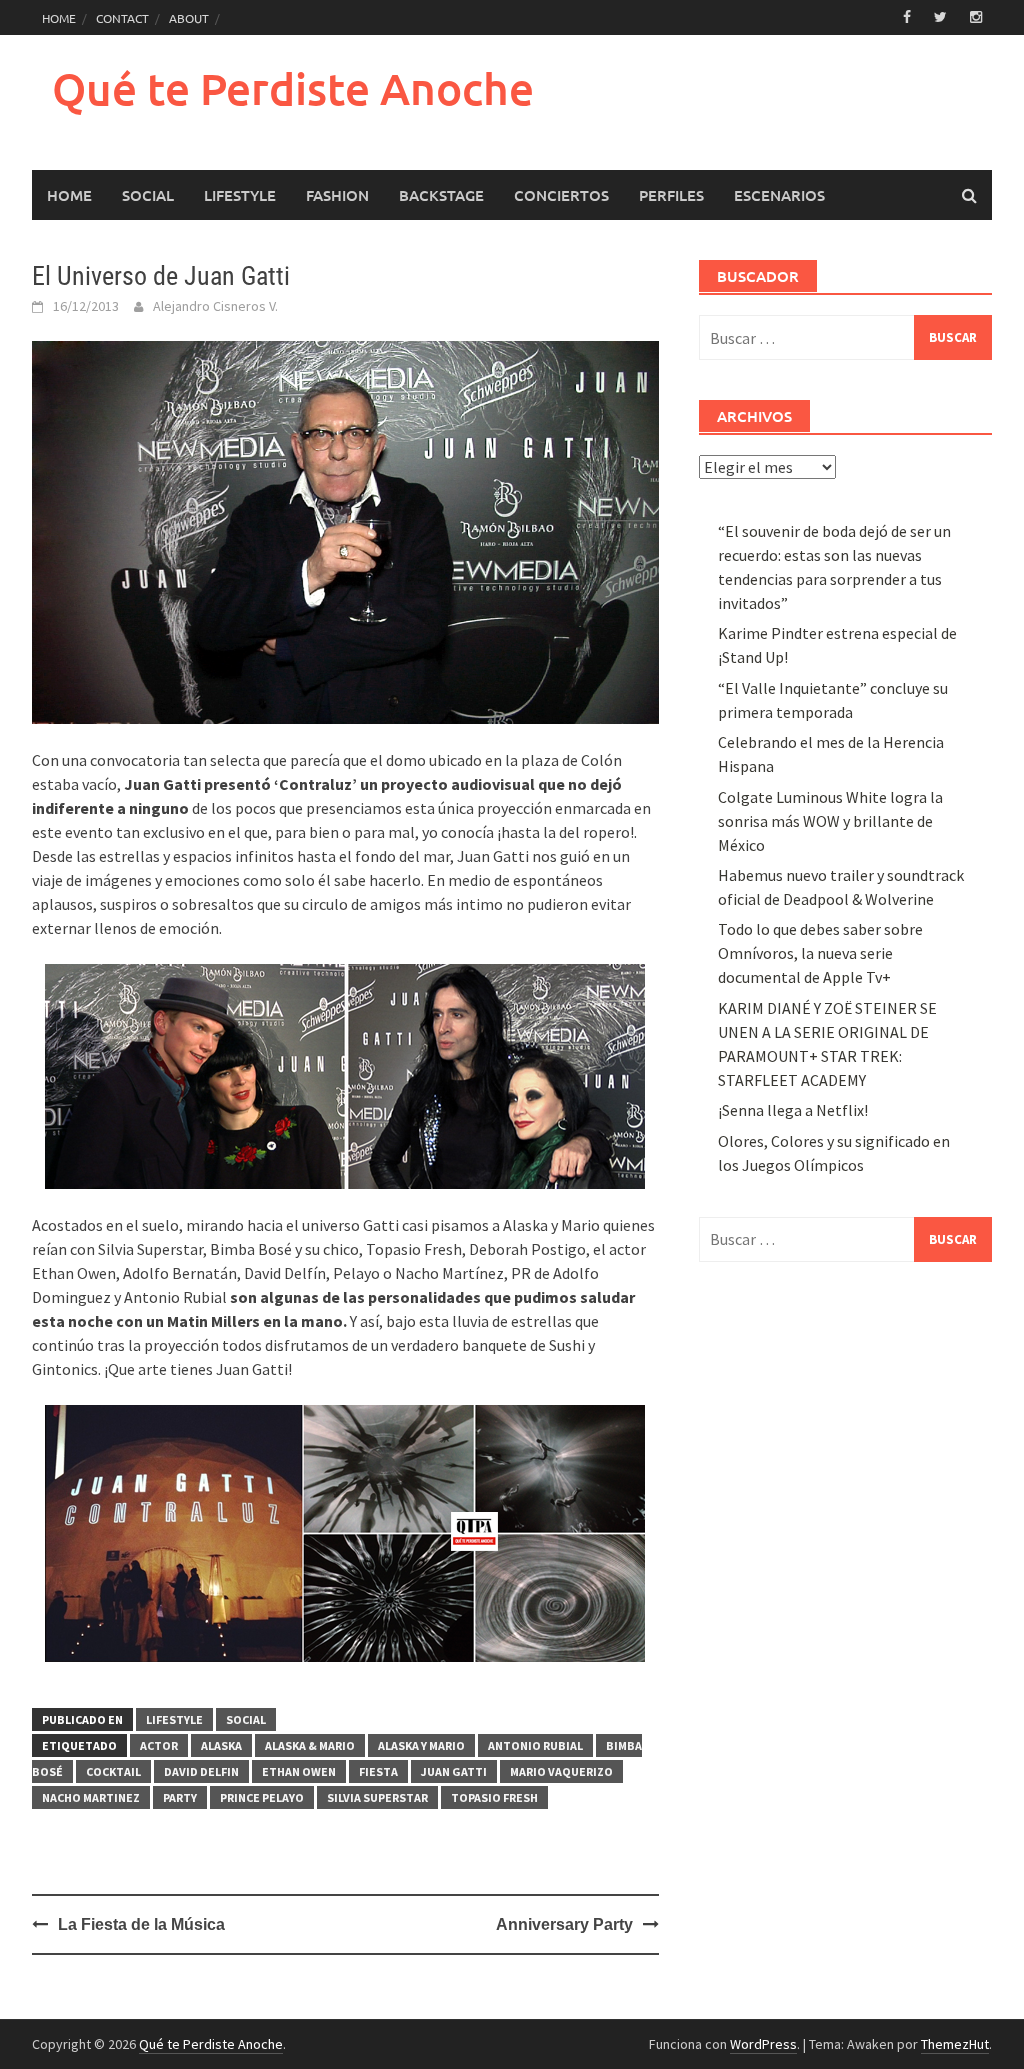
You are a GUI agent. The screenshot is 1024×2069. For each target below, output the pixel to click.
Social (148, 195)
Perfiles (671, 195)
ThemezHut (955, 2044)
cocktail (113, 1771)
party (180, 1797)
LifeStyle (240, 195)
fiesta (378, 1771)
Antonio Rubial (535, 1745)
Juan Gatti (454, 1771)
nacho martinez (91, 1797)
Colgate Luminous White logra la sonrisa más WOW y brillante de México (830, 821)
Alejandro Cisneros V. (215, 306)
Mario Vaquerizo (561, 1771)
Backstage (441, 195)
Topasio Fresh (494, 1797)
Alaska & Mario (310, 1745)
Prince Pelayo (262, 1797)
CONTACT (122, 18)
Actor (159, 1745)
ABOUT (189, 18)
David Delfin (201, 1771)
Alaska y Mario (421, 1745)
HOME (59, 18)
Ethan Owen (299, 1771)
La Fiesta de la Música (141, 1924)
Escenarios (779, 195)
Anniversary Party (564, 1924)
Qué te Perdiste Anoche (293, 88)
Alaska (221, 1745)
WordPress (763, 2044)
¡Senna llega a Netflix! (793, 1110)
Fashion (337, 195)
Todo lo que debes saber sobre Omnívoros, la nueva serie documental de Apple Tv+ (820, 953)
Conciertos (561, 195)
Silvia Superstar (377, 1797)
